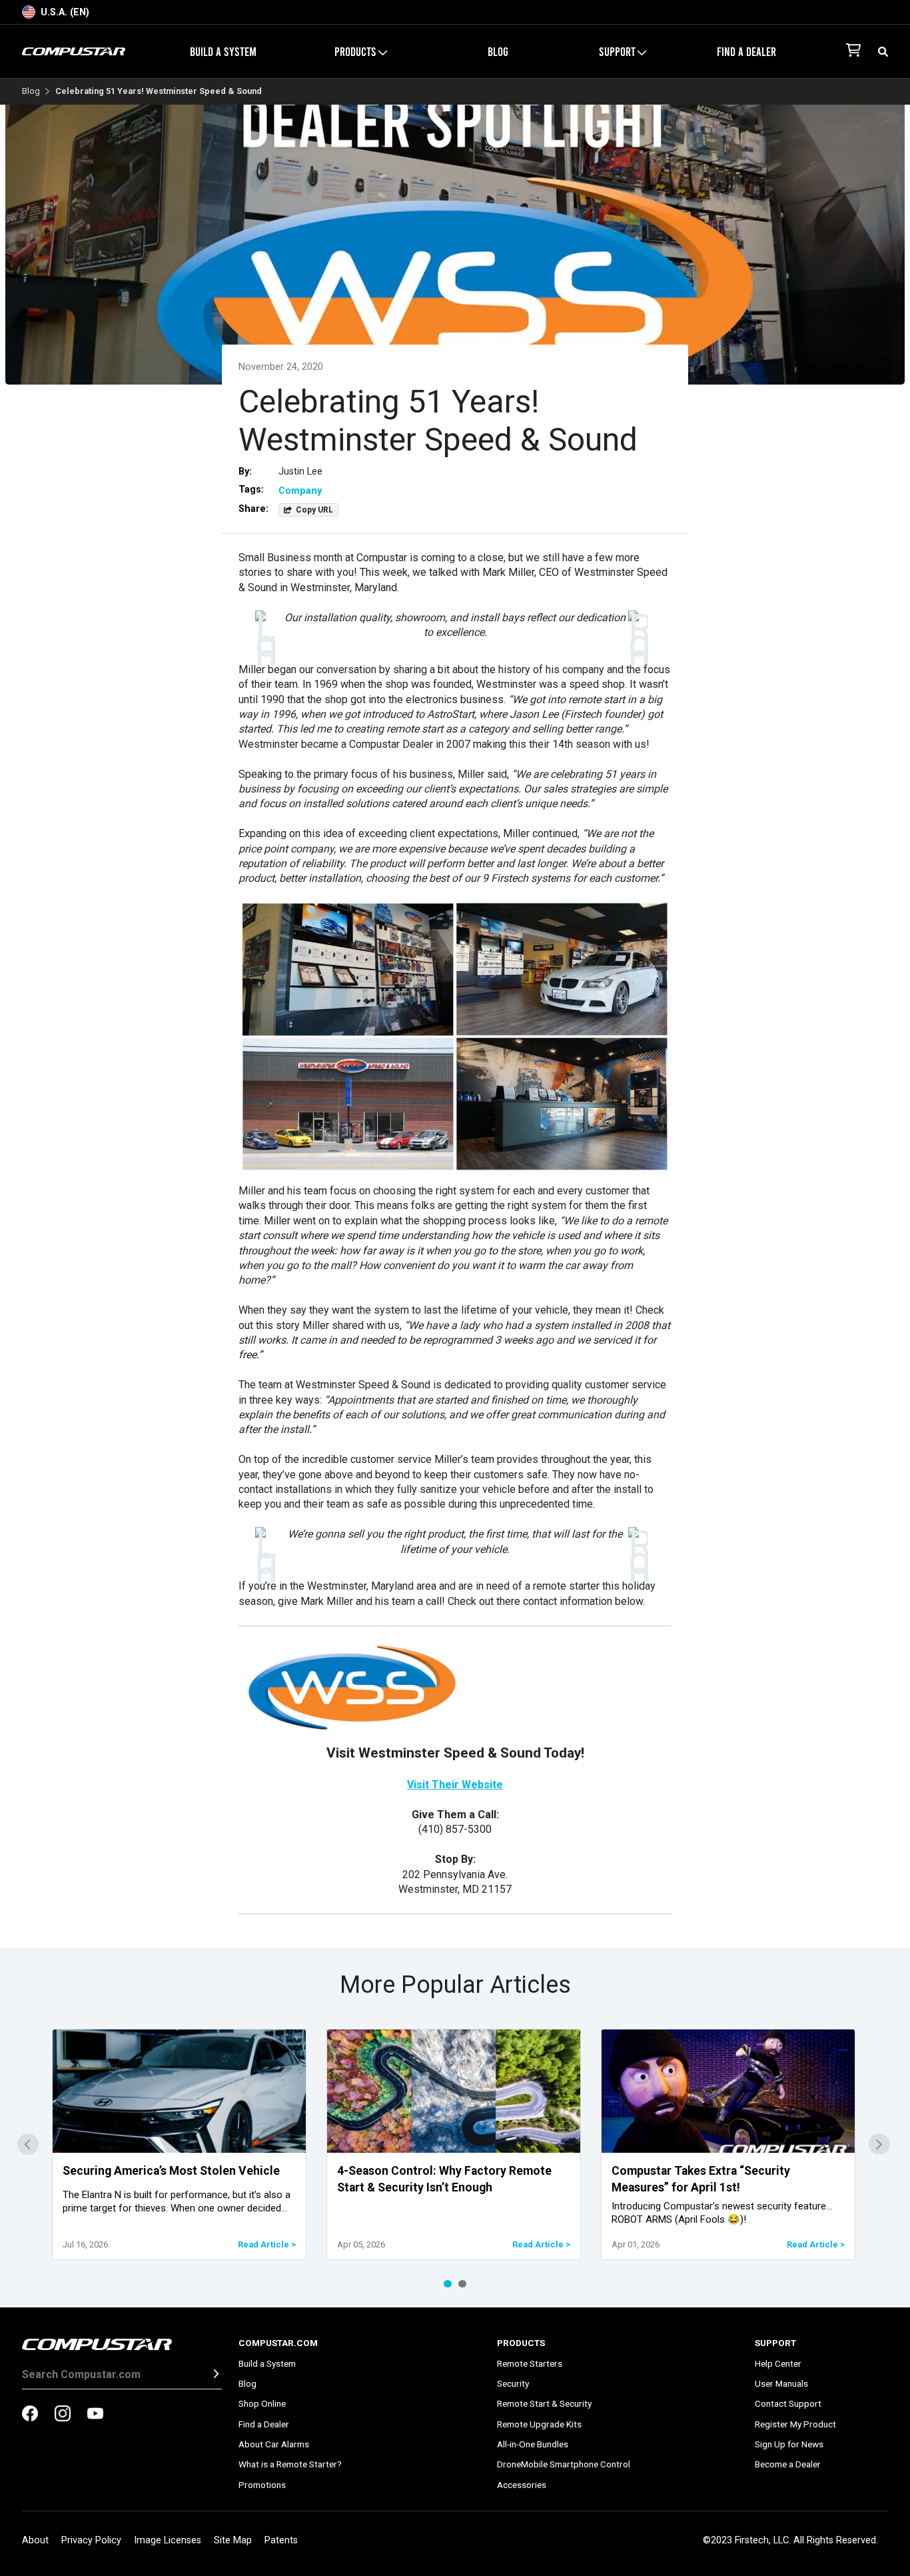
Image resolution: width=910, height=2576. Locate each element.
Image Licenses (168, 2540)
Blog (498, 51)
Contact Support (788, 2403)
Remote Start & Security (544, 2403)
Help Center (778, 2363)
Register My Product (795, 2424)
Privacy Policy (91, 2540)
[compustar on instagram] (63, 2415)
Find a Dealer (746, 51)
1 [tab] (448, 2284)
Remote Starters (530, 2363)
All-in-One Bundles (533, 2444)
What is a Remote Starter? (290, 2464)
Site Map (233, 2540)
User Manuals (781, 2383)
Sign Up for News (789, 2444)
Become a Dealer (788, 2464)
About (35, 2540)
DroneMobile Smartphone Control (564, 2464)
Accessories (522, 2485)
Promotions (262, 2485)
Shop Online (262, 2403)
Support (775, 2343)
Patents (281, 2540)
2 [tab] (462, 2284)
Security (513, 2383)
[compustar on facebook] (30, 2415)
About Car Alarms (274, 2444)
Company (300, 491)
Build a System (223, 51)
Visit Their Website (455, 1785)
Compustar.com (278, 2343)
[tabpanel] (179, 2144)
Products (521, 2343)
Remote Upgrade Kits (539, 2424)
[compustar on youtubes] (95, 2415)
